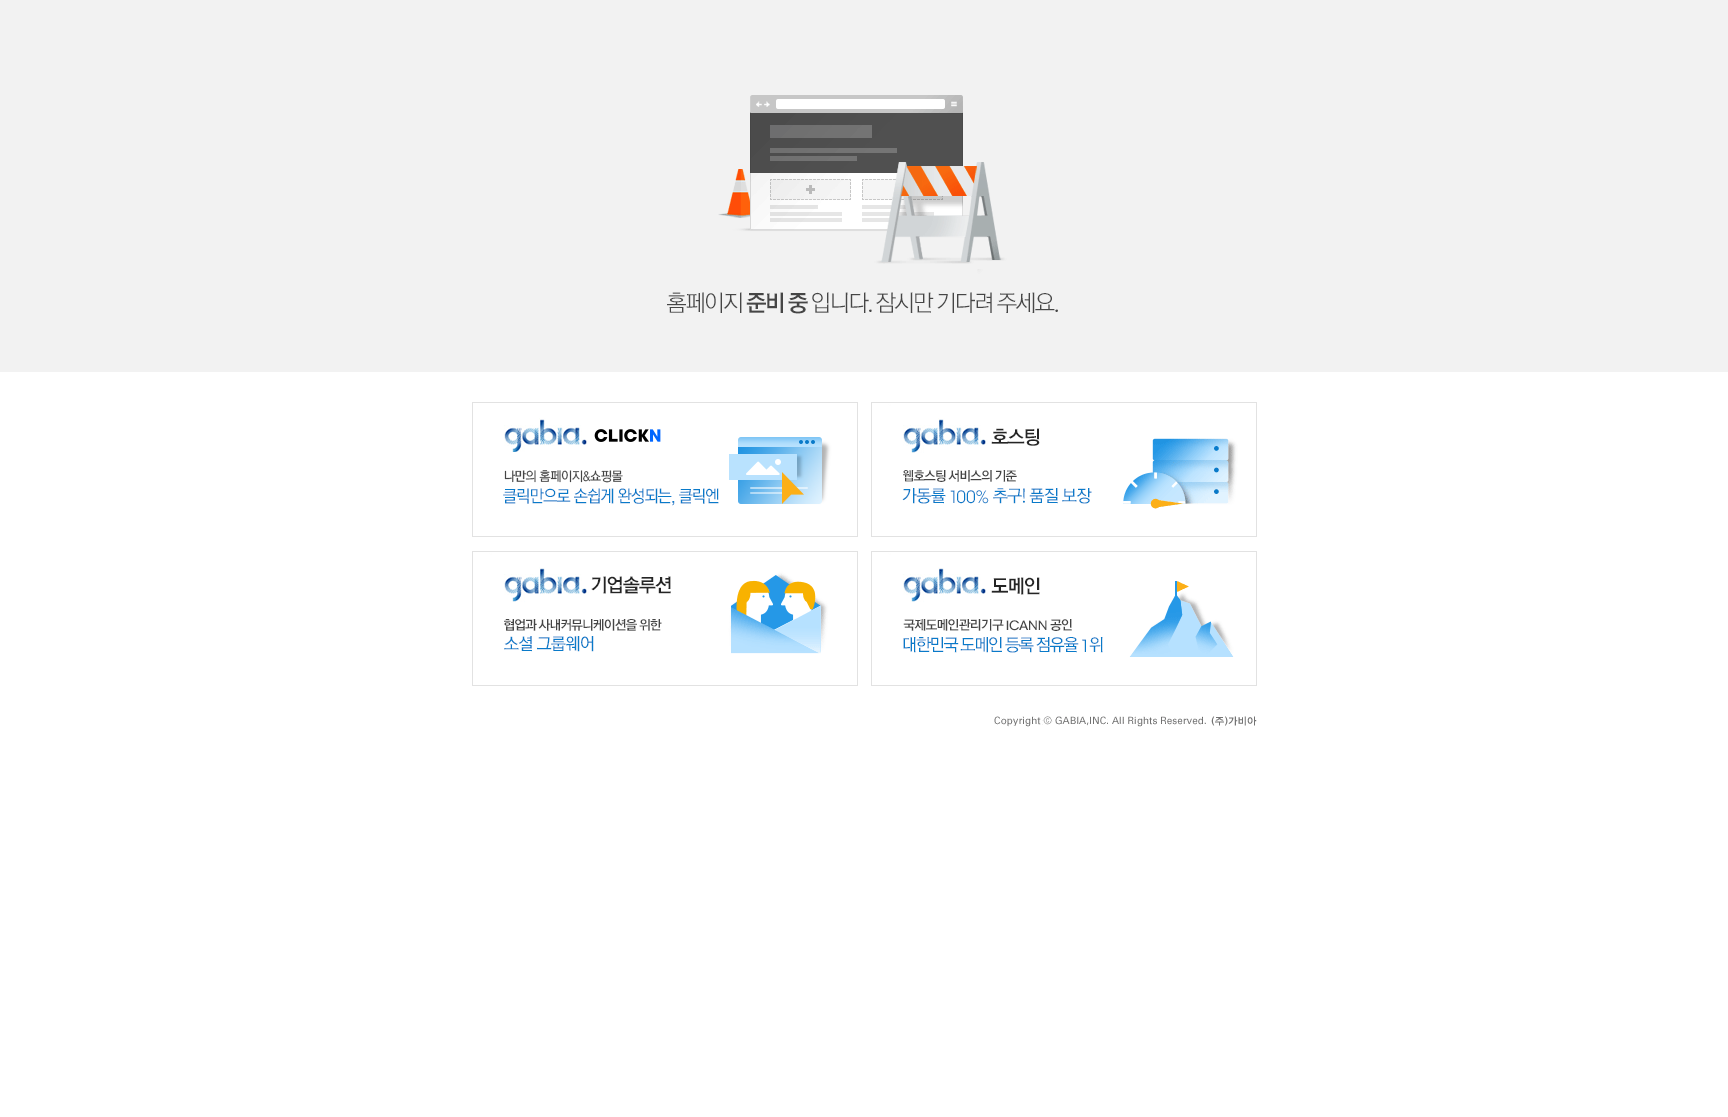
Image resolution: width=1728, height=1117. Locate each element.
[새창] (665, 411)
